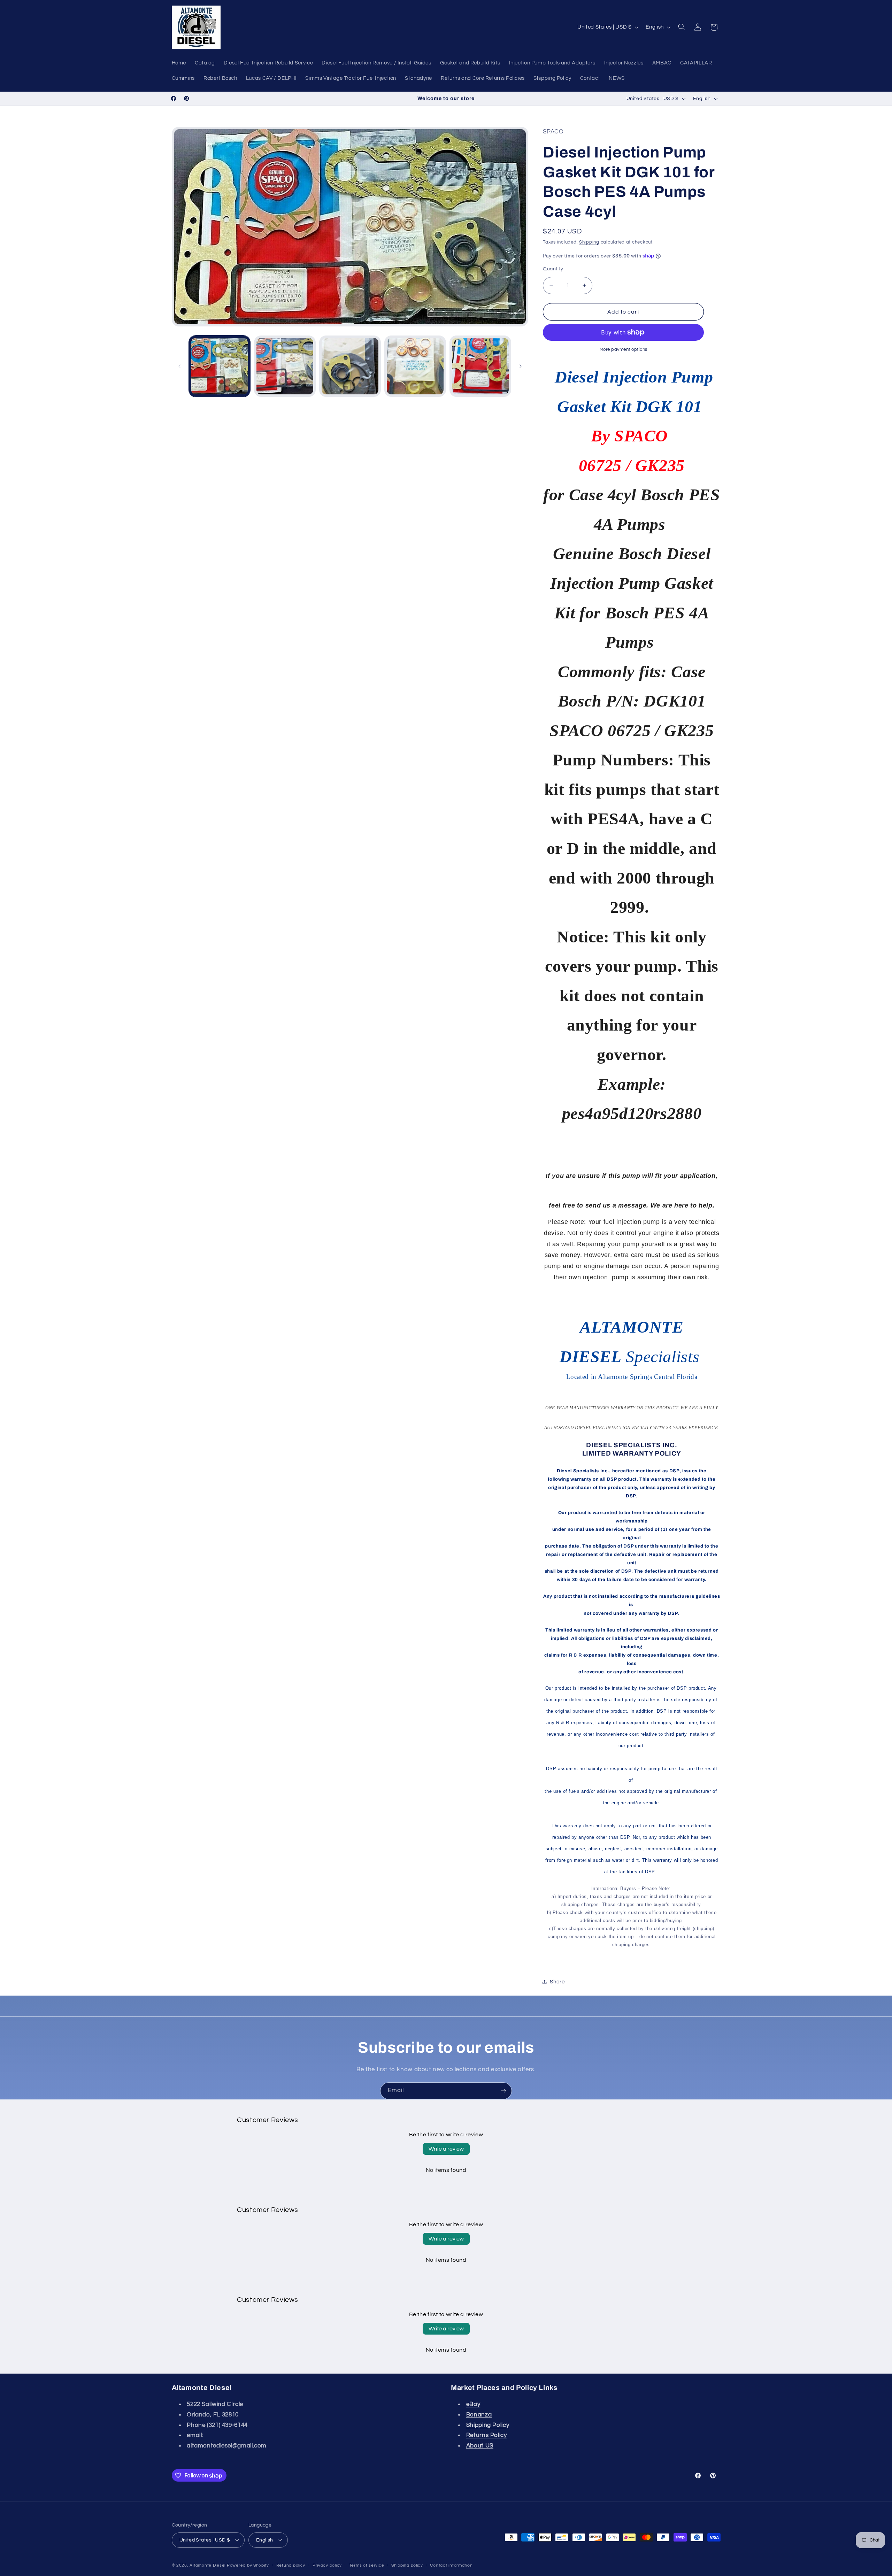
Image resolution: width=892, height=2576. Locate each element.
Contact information (451, 2565)
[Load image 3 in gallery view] (350, 366)
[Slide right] (521, 366)
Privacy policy (327, 2565)
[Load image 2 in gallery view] (285, 366)
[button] (682, 27)
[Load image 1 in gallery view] (220, 366)
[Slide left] (179, 366)
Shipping (589, 242)
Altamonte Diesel (207, 2565)
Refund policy (291, 2565)
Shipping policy (407, 2565)
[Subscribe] (503, 2091)
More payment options (624, 350)
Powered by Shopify (248, 2565)
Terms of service (367, 2565)
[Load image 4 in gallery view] (415, 366)
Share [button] (557, 1982)
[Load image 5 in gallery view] (480, 366)
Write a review (446, 2149)
